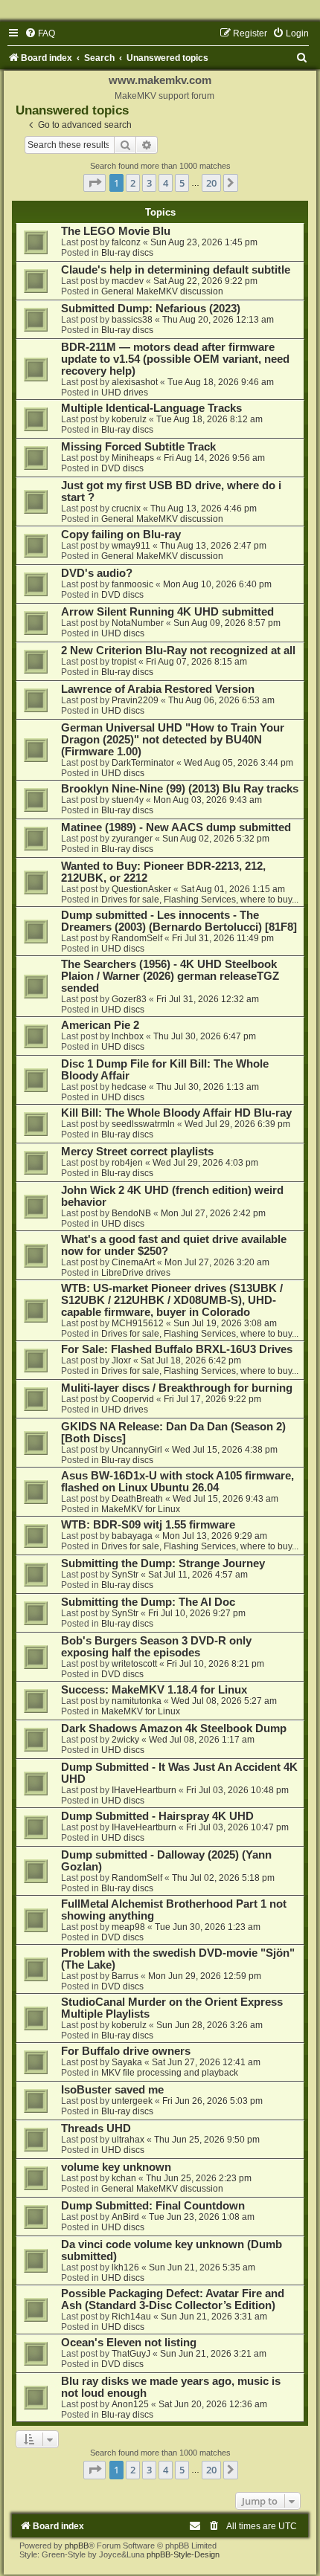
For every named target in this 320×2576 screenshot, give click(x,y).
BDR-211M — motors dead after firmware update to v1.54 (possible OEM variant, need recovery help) (175, 359)
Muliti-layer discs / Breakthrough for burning (177, 1388)
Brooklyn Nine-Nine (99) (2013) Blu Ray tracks (180, 789)
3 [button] (149, 183)
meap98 (128, 1927)
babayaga (132, 1536)
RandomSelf (137, 938)
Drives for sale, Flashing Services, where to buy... (200, 900)
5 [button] (182, 183)
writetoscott (134, 1664)
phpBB (77, 2546)
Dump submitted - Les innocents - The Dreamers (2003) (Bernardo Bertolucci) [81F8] (179, 921)
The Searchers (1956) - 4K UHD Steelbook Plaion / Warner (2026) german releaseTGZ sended (170, 976)
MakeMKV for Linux (141, 1509)
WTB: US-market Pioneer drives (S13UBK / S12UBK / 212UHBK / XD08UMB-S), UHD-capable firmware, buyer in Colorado (172, 1300)
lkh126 (125, 2267)
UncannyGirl (137, 1450)
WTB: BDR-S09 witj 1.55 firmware (148, 1525)
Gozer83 (129, 999)
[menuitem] (40, 33)
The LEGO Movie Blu (116, 231)
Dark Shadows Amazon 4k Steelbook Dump (174, 1728)
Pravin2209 (135, 700)
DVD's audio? (97, 573)
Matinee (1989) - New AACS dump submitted (176, 827)
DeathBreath (137, 1499)
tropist (124, 662)
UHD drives (125, 393)
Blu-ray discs (127, 253)
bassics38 (132, 320)
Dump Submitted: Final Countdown (153, 2206)
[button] (95, 183)
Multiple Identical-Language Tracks (151, 408)
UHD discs (123, 633)
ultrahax (128, 2140)
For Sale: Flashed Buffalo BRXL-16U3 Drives (177, 1349)
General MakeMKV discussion (162, 291)
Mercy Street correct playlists (137, 1152)
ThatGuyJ (131, 2354)
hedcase (129, 1087)
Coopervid (133, 1399)
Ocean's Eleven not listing (129, 2343)
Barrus (125, 1976)
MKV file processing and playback (170, 2073)
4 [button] (166, 183)
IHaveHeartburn (144, 1790)
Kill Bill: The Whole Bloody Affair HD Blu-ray (176, 1113)
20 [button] (211, 183)
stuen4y (128, 800)
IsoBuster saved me (112, 2090)
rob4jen (127, 1163)
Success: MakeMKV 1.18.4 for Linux (154, 1690)
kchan (124, 2178)
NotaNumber (138, 623)
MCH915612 (138, 1323)
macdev (128, 281)
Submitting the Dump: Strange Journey (163, 1563)
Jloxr (121, 1360)
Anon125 (130, 2404)
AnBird (125, 2217)
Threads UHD (96, 2128)
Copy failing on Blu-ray (121, 535)
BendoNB (131, 1213)
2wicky (125, 1740)
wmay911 (131, 546)
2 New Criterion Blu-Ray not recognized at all (178, 651)
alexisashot (135, 382)
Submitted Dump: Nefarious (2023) (151, 309)
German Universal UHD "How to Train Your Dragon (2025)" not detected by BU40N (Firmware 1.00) (173, 740)
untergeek (132, 2101)
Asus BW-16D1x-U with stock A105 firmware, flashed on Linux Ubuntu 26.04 (177, 1482)
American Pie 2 (100, 1025)
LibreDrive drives (136, 1273)
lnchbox (128, 1036)
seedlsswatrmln (143, 1124)
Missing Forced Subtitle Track (138, 447)
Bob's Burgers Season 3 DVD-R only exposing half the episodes (156, 1647)
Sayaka (127, 2062)
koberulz (129, 419)
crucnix (126, 509)
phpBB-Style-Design (183, 2554)
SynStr (125, 1575)
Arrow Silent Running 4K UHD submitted (167, 612)
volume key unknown (116, 2167)
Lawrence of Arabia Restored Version (158, 689)
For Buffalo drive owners (126, 2051)
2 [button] (133, 183)
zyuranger (132, 839)
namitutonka (137, 1701)
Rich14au (131, 2317)
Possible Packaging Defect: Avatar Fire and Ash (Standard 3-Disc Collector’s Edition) (173, 2299)
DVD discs (122, 468)
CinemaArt (133, 1262)
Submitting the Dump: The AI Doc (148, 1602)
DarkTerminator (143, 763)
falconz (126, 242)
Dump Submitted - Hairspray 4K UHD (157, 1816)
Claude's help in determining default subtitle (176, 270)
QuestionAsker (141, 889)
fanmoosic (132, 584)
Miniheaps (133, 458)
